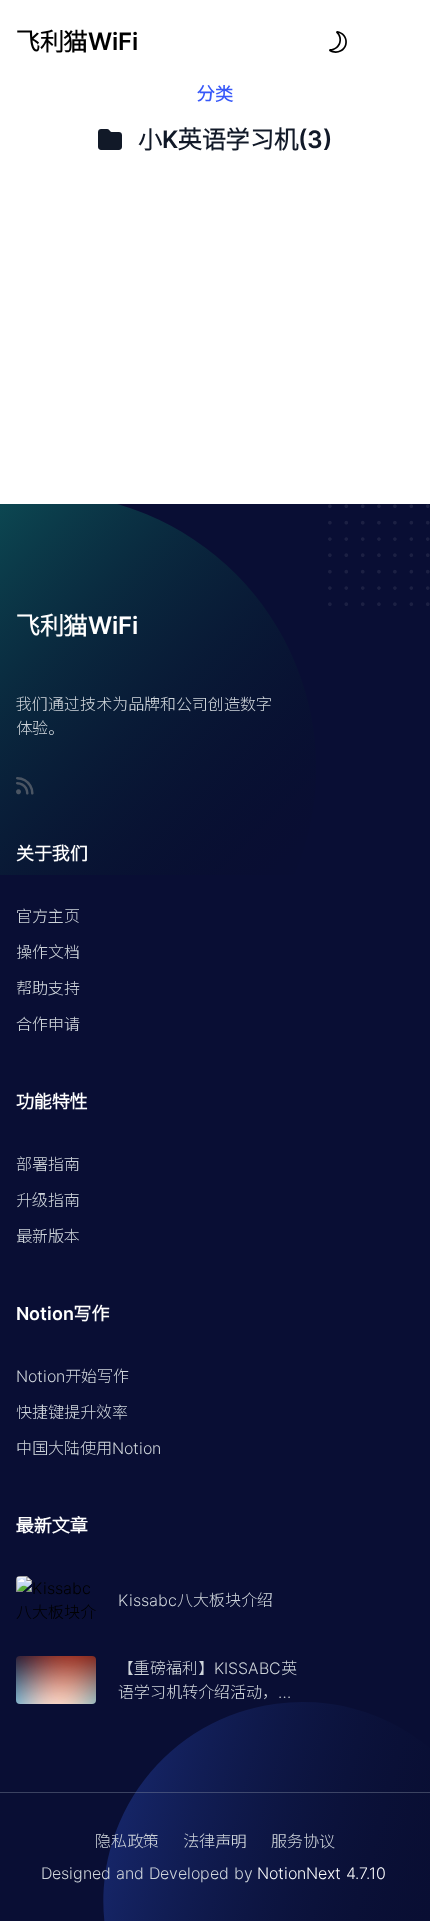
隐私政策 (127, 1841)
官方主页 (48, 916)
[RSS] (25, 786)
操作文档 (48, 952)
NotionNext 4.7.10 (321, 1873)
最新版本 (48, 1236)
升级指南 (48, 1200)
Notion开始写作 (72, 1376)
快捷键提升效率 (72, 1412)
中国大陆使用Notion (88, 1448)
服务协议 (303, 1841)
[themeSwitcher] (338, 42)
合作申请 (48, 1024)
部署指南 (48, 1164)
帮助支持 (48, 988)
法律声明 (215, 1841)
